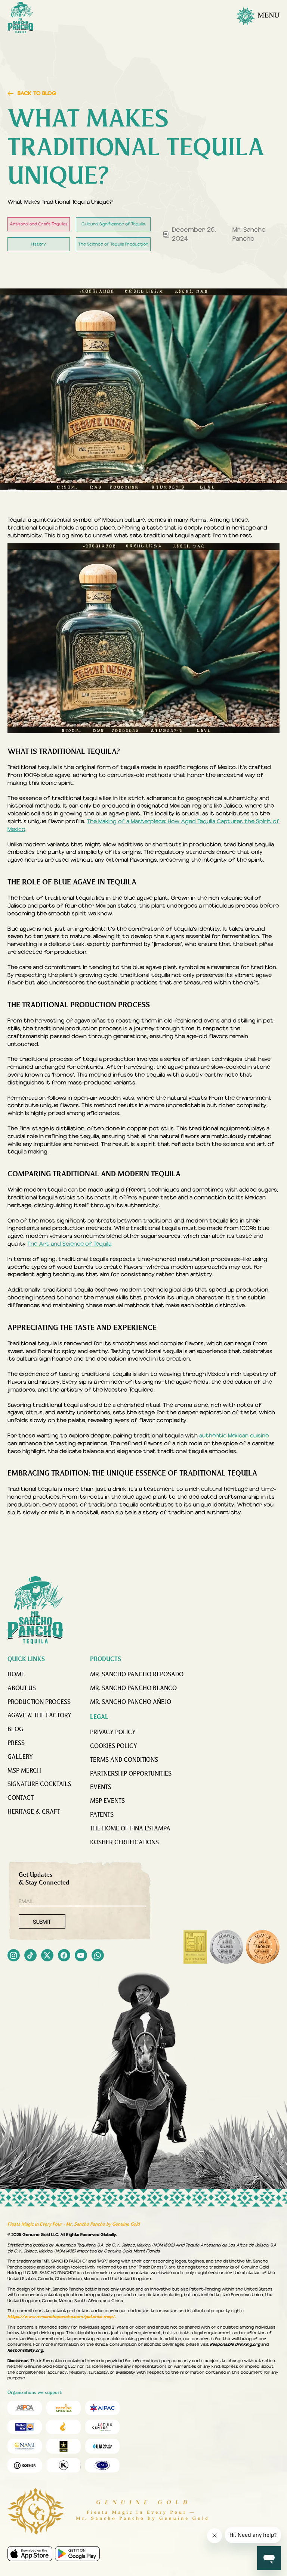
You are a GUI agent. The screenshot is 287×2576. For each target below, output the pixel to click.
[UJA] (102, 2446)
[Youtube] (81, 1956)
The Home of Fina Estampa (130, 1829)
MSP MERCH (24, 1771)
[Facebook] (64, 1956)
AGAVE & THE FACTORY (39, 1716)
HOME (16, 1675)
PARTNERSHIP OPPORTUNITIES (131, 1774)
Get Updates (44, 1879)
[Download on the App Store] (30, 2554)
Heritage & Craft (34, 1812)
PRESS (16, 1743)
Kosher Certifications (124, 1843)
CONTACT (21, 1798)
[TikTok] (30, 1956)
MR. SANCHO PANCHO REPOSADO (137, 1675)
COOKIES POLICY (114, 1746)
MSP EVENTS (107, 1801)
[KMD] (64, 2466)
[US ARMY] (64, 2446)
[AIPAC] (102, 2408)
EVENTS (101, 1787)
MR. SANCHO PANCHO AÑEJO (131, 1702)
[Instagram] (14, 1956)
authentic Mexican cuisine (234, 1436)
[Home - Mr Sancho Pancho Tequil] (36, 1610)
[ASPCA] (25, 2408)
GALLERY (20, 1757)
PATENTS (102, 1815)
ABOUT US (22, 1689)
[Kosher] (25, 2466)
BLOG (15, 1730)
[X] (47, 1956)
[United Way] (25, 2427)
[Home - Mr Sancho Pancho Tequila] (21, 18)
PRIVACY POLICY (113, 1733)
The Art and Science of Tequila (69, 1244)
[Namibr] (25, 2446)
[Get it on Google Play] (77, 2554)
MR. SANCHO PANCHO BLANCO (133, 1689)
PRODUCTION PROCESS (39, 1702)
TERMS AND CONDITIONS (124, 1760)
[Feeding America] (64, 2408)
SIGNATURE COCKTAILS (39, 1785)
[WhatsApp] (98, 1956)
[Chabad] (64, 2427)
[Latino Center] (102, 2427)
